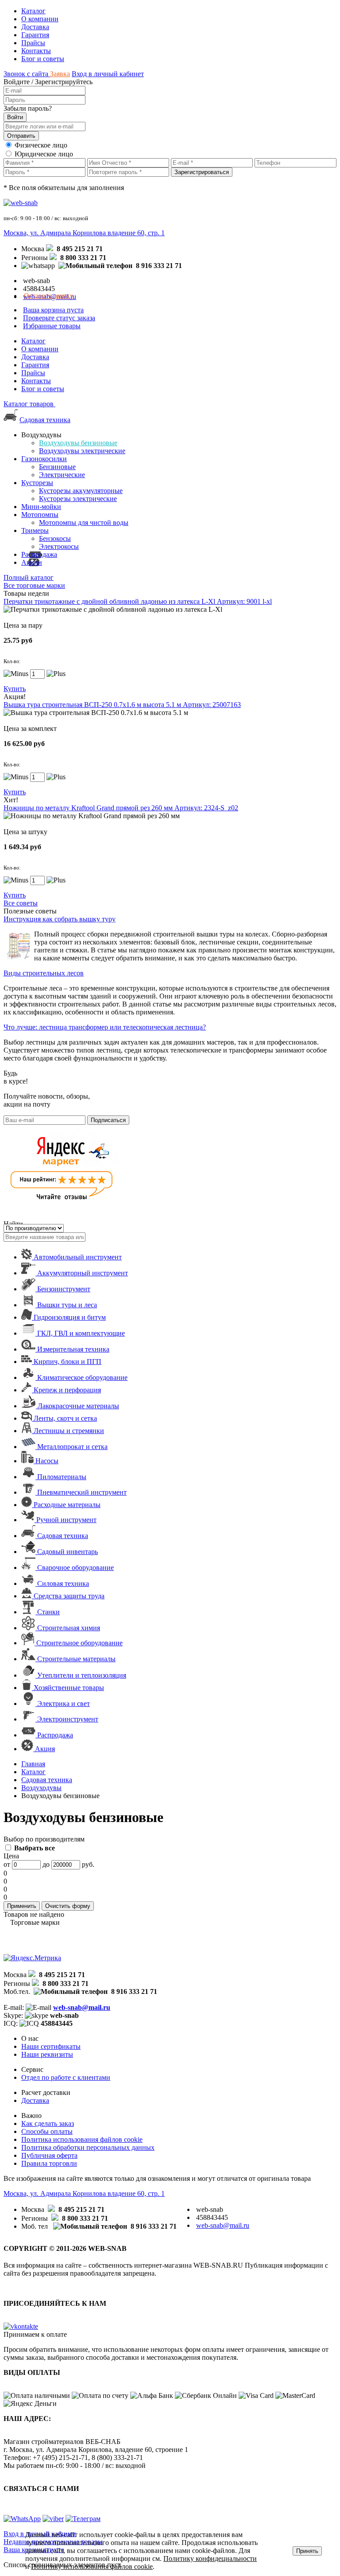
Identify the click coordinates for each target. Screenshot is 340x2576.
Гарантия (35, 35)
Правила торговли (49, 2163)
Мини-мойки (41, 507)
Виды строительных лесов (44, 973)
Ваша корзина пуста (53, 310)
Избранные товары (52, 326)
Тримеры (35, 530)
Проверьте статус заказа (59, 318)
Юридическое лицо (44, 154)
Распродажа (39, 554)
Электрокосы (59, 546)
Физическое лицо (41, 145)
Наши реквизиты (47, 2054)
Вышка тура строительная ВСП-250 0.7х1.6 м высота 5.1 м (122, 705)
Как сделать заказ (48, 2123)
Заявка (60, 74)
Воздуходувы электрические (82, 451)
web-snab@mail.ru (82, 2007)
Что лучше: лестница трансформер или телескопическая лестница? (105, 1027)
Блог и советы (43, 59)
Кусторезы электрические (78, 499)
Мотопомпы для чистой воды (84, 523)
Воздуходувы (41, 1788)
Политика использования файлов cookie (82, 2139)
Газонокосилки (44, 459)
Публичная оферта (49, 2155)
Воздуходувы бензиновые (78, 443)
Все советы (21, 903)
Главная (33, 1764)
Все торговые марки (34, 585)
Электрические (62, 475)
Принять (307, 2551)
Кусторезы (37, 483)
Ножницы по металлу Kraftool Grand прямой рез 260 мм (121, 808)
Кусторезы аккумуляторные (81, 491)
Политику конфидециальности (210, 2559)
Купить (15, 689)
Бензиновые (57, 467)
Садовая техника (45, 420)
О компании (40, 19)
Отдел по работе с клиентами (66, 2077)
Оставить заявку (49, 296)
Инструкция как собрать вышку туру (60, 919)
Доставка (35, 27)
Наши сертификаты (51, 2046)
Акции (32, 562)
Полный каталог (29, 577)
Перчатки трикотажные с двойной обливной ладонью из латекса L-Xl (138, 601)
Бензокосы (55, 538)
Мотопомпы (40, 515)
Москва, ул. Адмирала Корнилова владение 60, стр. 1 (84, 233)
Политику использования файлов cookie (92, 2566)
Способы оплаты (47, 2131)
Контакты (36, 51)
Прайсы (33, 43)
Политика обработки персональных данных (88, 2147)
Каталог (33, 11)
